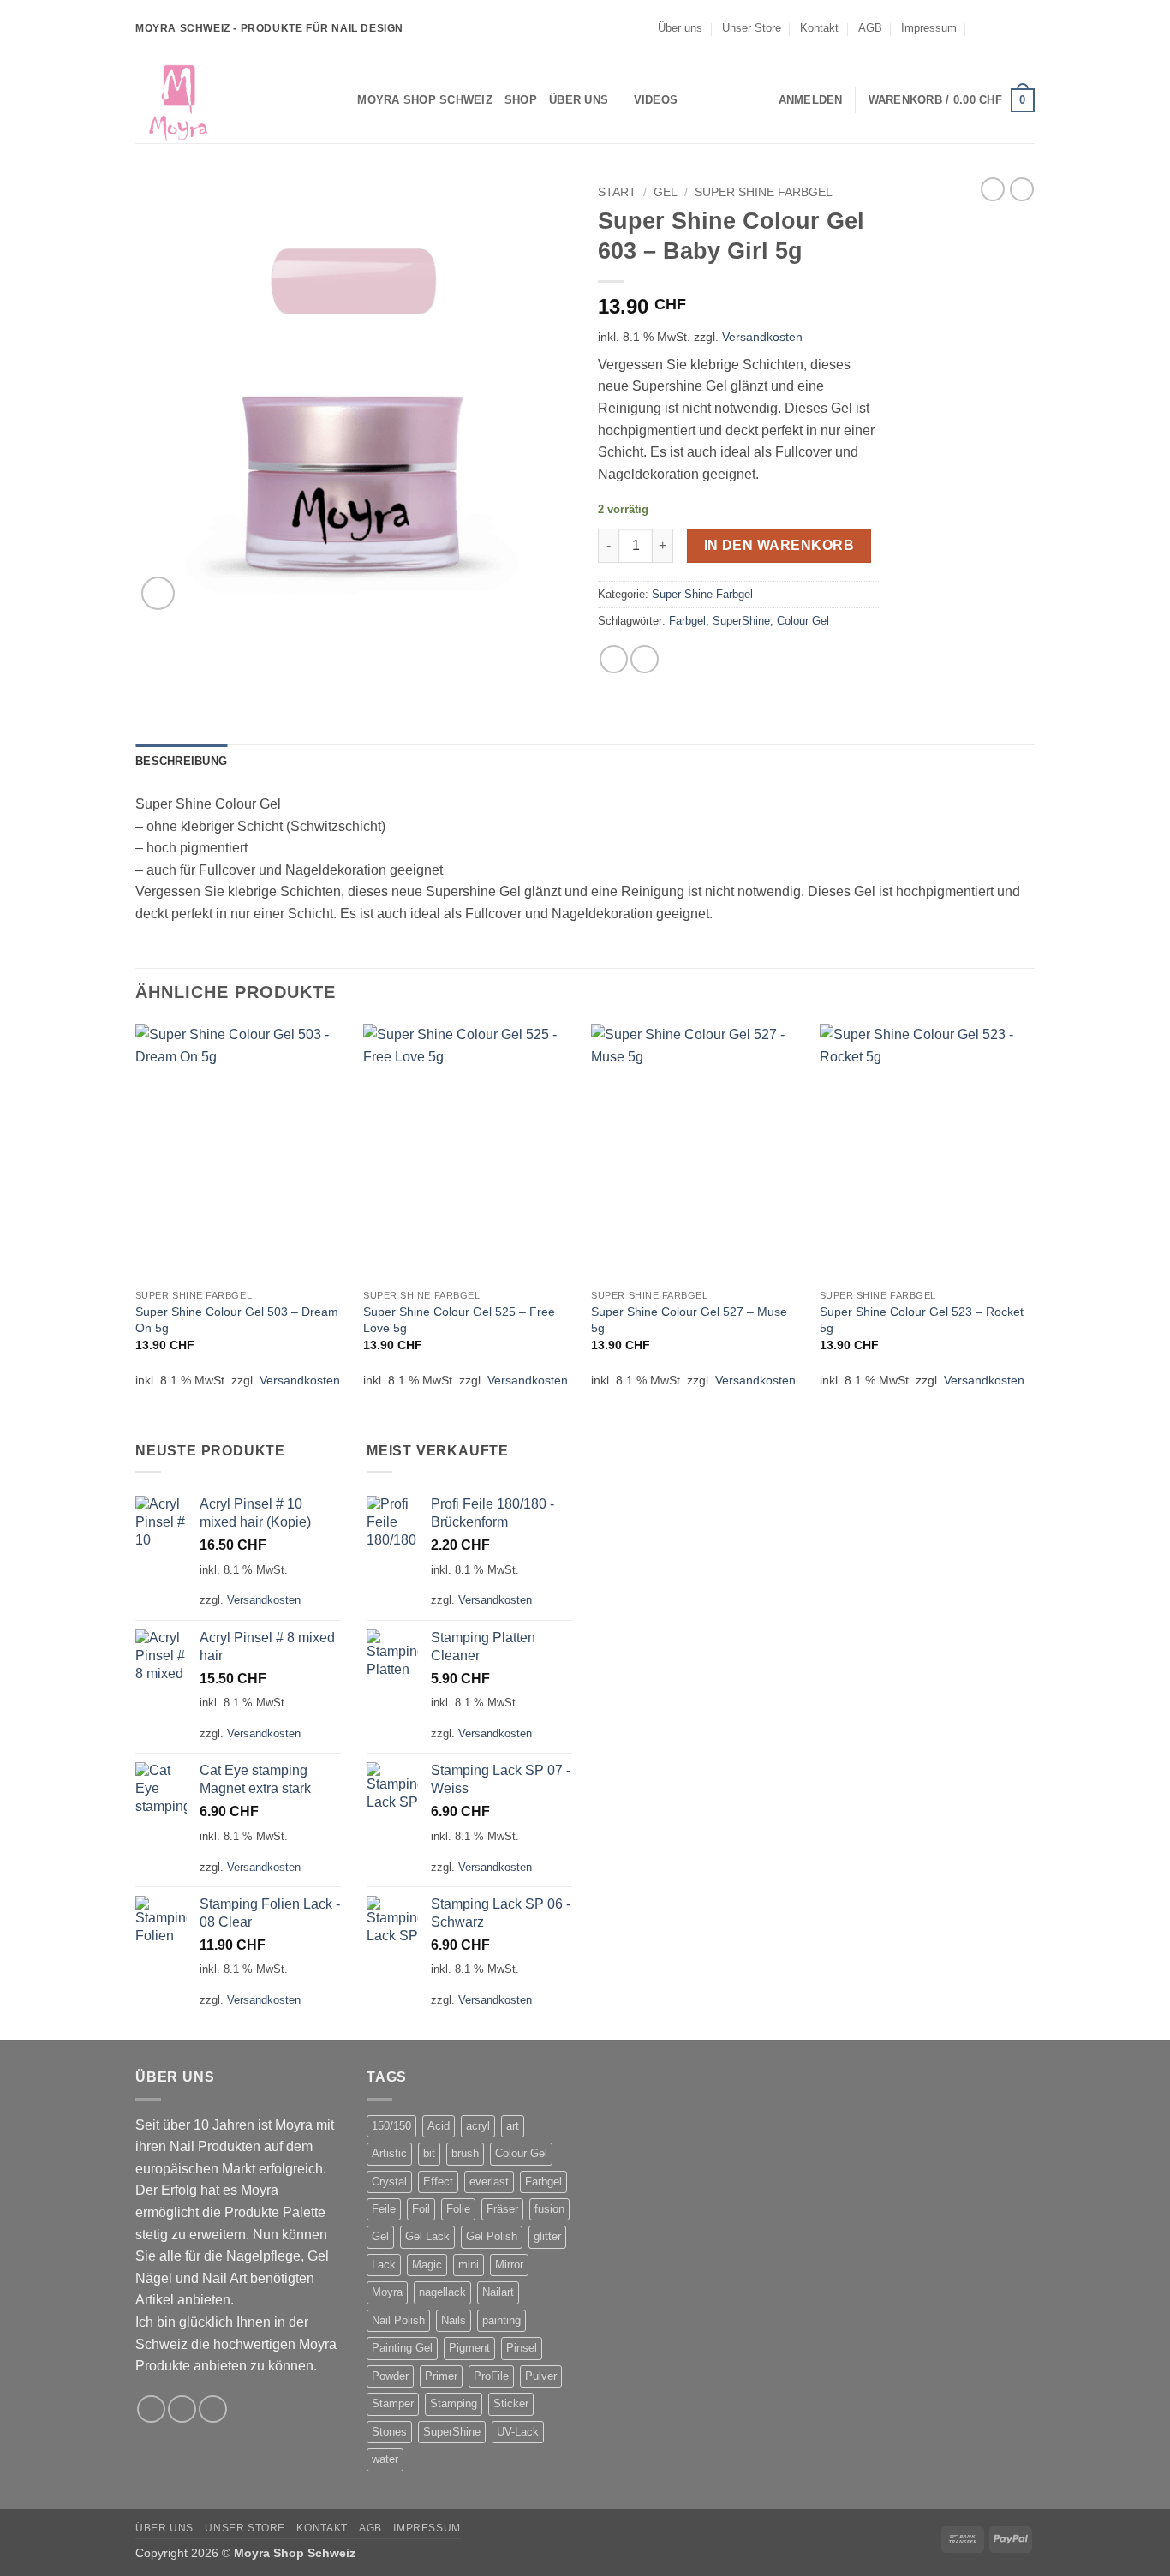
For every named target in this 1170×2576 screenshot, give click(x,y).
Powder (390, 2376)
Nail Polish (398, 2320)
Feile (384, 2209)
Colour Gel (803, 621)
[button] (811, 100)
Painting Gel (402, 2348)
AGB (870, 28)
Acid (439, 2126)
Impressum (929, 28)
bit (429, 2153)
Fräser (502, 2209)
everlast (489, 2182)
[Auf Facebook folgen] (994, 28)
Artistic (389, 2153)
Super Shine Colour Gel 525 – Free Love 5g (459, 1320)
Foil (421, 2209)
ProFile (491, 2376)
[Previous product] (1022, 189)
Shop (521, 100)
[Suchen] (339, 100)
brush (465, 2153)
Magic (427, 2265)
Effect (438, 2182)
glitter (547, 2236)
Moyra (387, 2292)
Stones (389, 2432)
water (385, 2459)
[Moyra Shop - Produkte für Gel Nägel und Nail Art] (221, 100)
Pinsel (522, 2348)
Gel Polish (492, 2236)
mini (469, 2265)
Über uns (680, 28)
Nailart (498, 2292)
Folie (458, 2209)
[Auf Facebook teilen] (614, 659)
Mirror (509, 2265)
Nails (454, 2320)
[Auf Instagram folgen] (1010, 28)
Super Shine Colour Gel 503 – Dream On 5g (237, 1320)
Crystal (389, 2182)
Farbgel (687, 621)
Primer (441, 2376)
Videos (656, 100)
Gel (666, 192)
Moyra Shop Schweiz (425, 100)
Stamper (393, 2403)
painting (501, 2320)
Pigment (469, 2348)
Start (617, 192)
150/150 (391, 2126)
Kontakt (819, 28)
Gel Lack (427, 2236)
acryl (478, 2126)
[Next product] (993, 189)
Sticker (511, 2403)
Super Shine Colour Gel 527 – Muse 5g (689, 1320)
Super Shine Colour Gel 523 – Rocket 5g (922, 1320)
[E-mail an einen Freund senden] (645, 659)
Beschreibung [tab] (181, 761)
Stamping (454, 2403)
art (513, 2126)
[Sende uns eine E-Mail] (1026, 28)
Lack (384, 2265)
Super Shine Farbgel (764, 192)
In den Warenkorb (779, 545)
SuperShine (741, 621)
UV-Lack (518, 2432)
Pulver (541, 2376)
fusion (549, 2209)
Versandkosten (762, 337)
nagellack (442, 2292)
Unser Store (752, 28)
